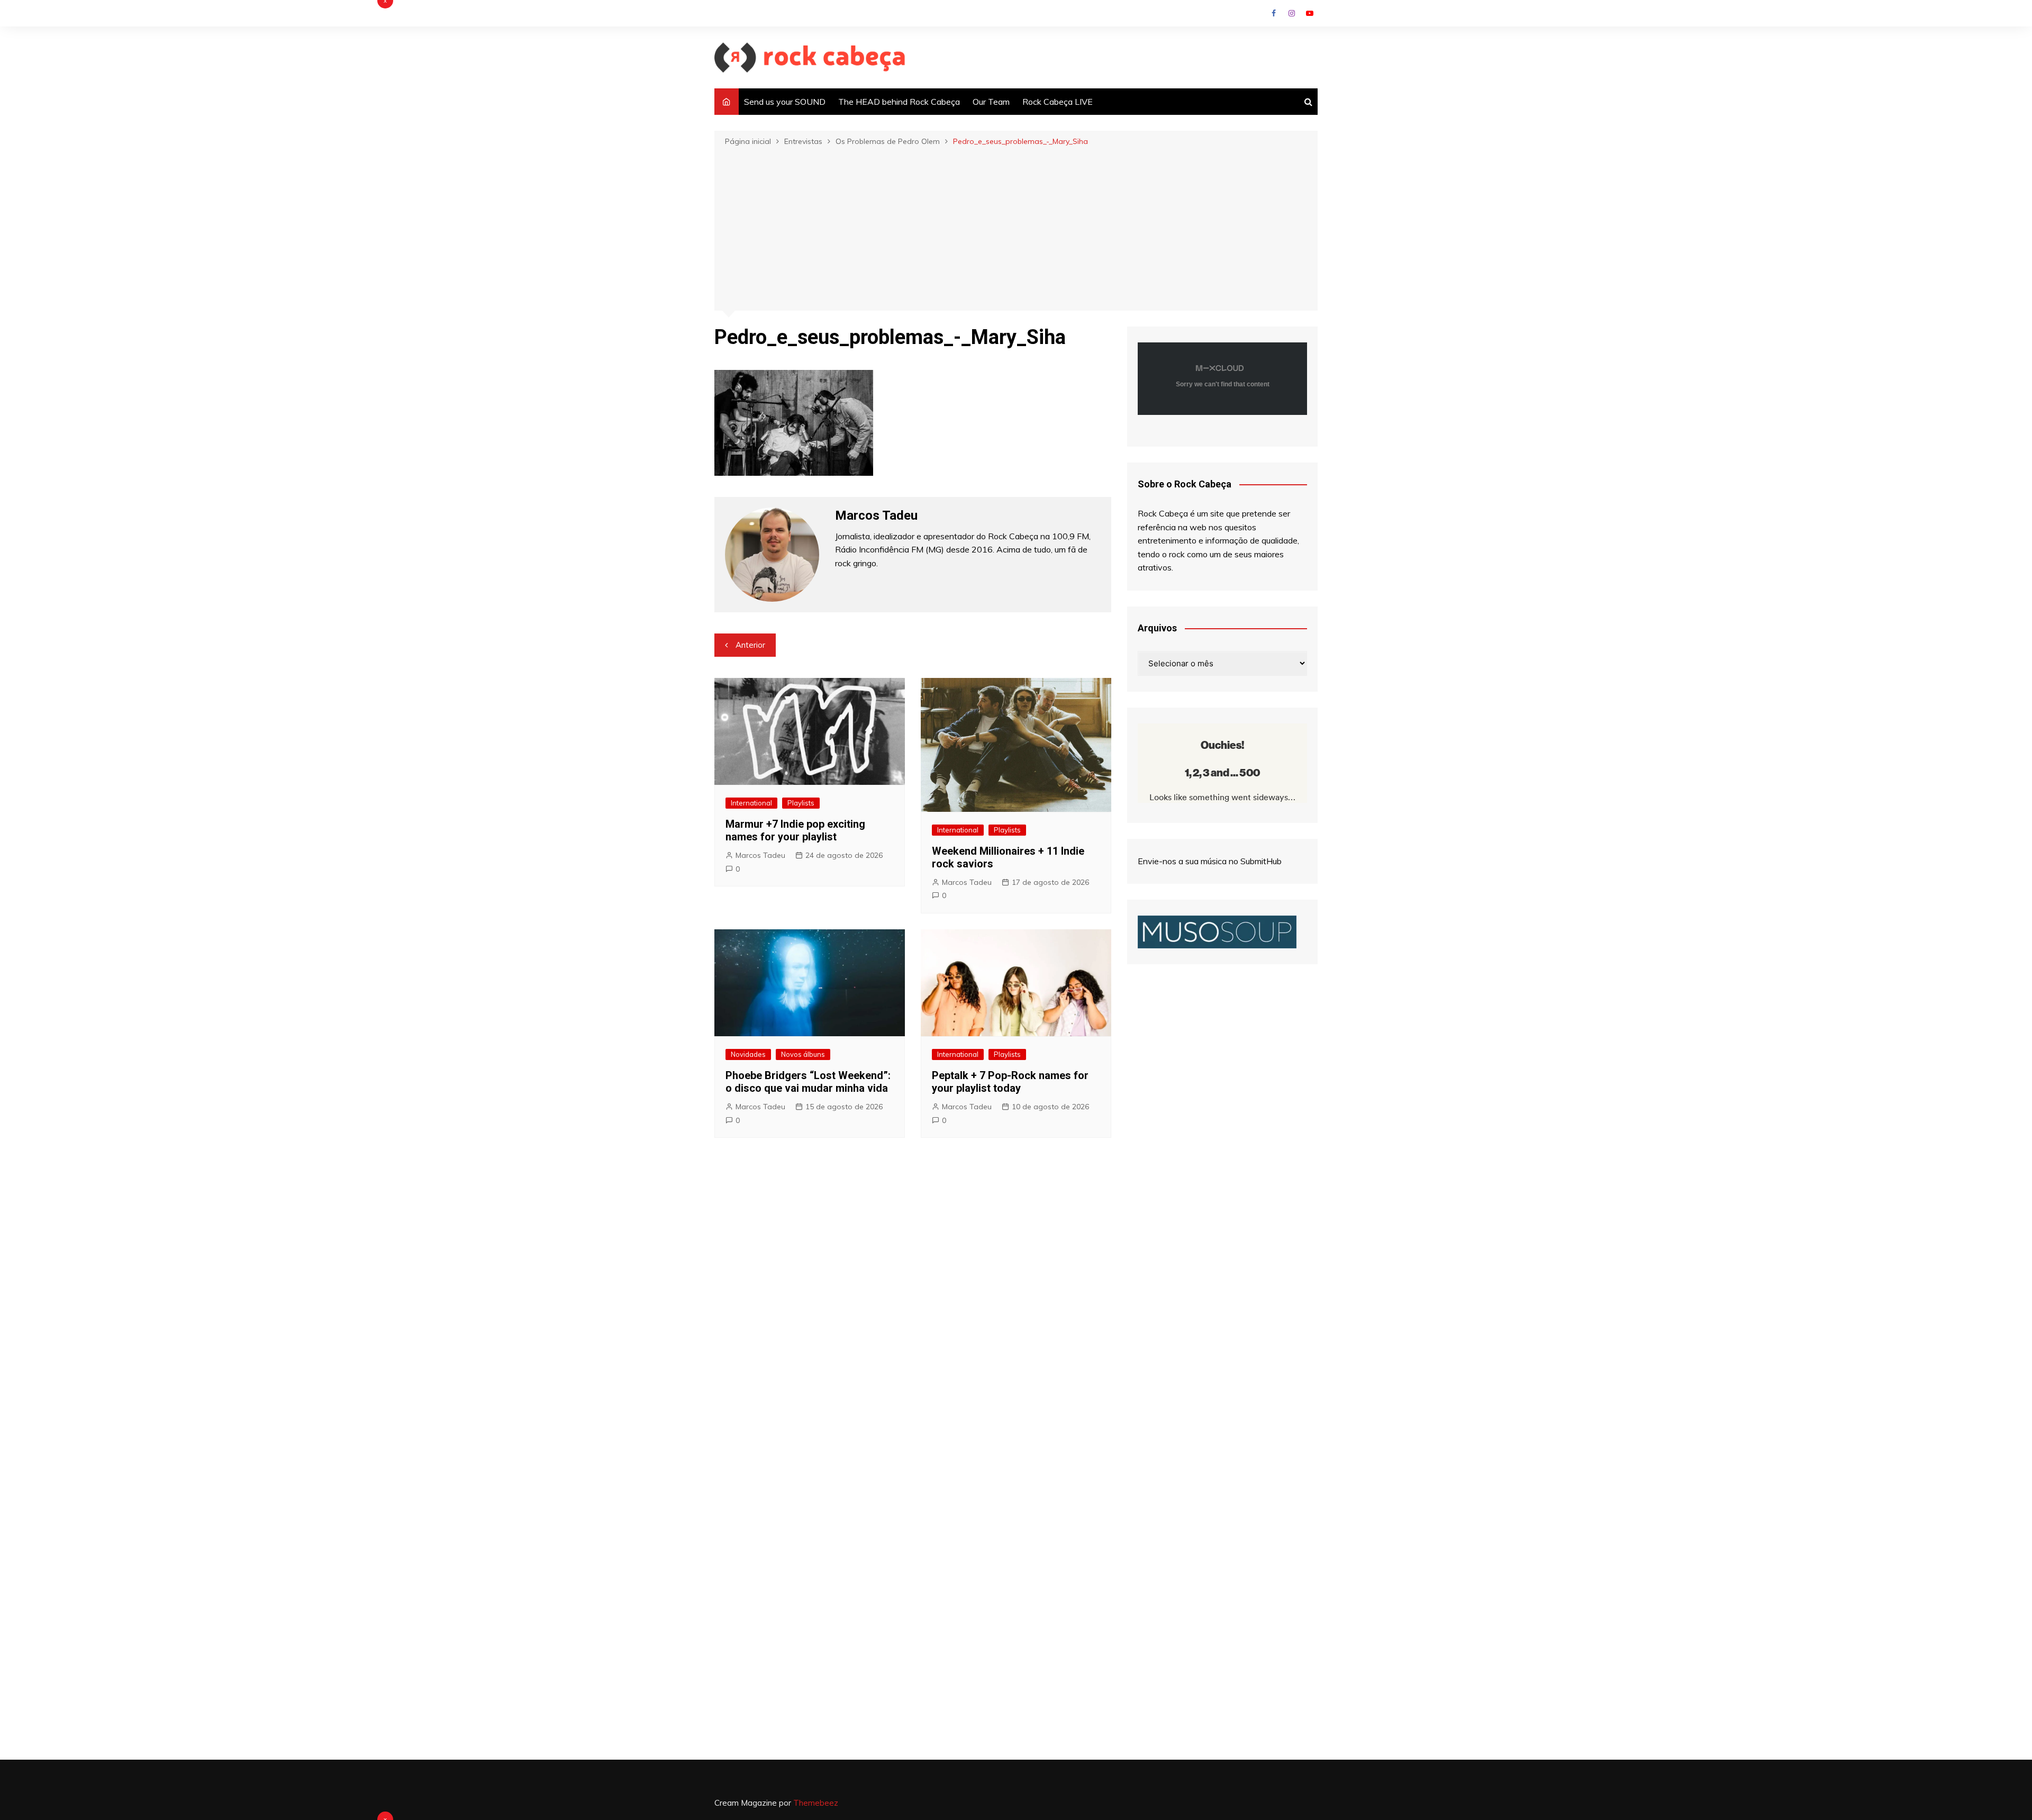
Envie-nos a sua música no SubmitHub (1210, 861)
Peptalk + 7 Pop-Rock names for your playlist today (1010, 1082)
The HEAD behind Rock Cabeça (899, 102)
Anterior (750, 645)
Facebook (1274, 13)
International (751, 803)
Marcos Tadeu (760, 855)
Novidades (748, 1054)
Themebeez (816, 1803)
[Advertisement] (1016, 228)
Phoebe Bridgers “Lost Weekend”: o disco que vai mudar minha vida (808, 1082)
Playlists (801, 803)
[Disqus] (913, 1305)
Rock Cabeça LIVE (1058, 102)
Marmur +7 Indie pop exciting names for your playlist (795, 830)
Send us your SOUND (785, 102)
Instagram (1292, 13)
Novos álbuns (803, 1054)
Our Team (991, 102)
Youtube (1310, 13)
